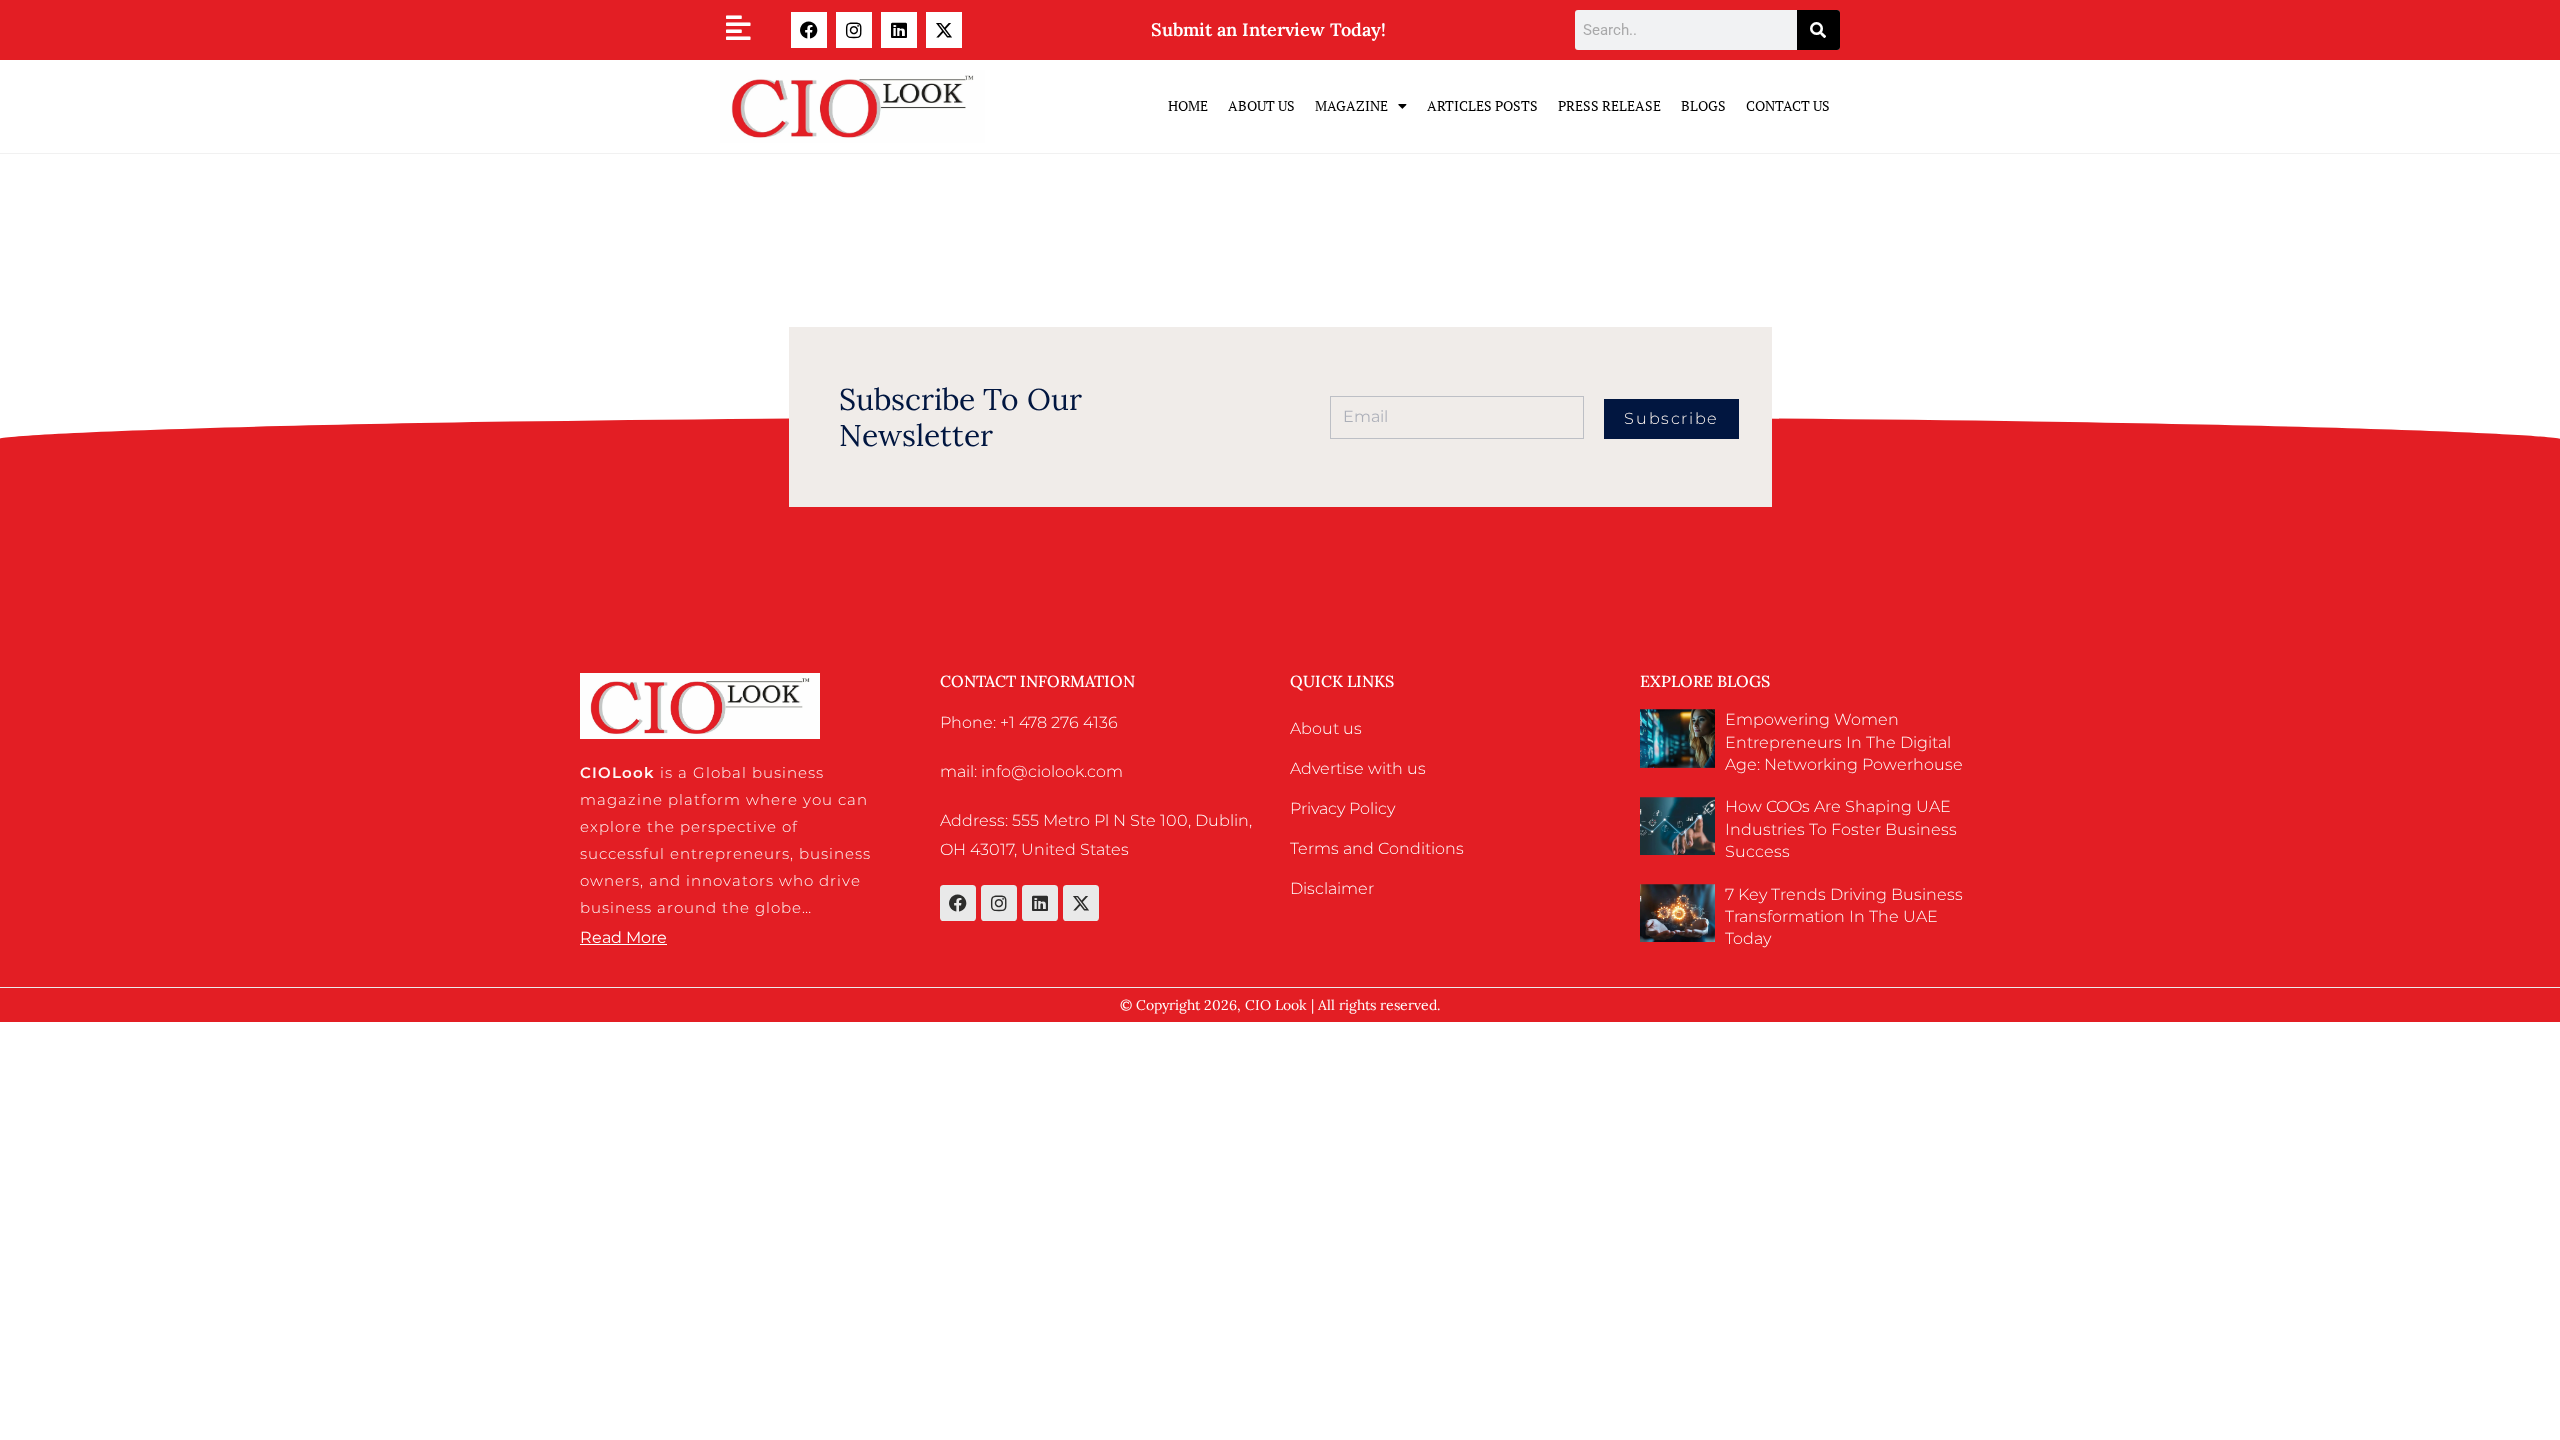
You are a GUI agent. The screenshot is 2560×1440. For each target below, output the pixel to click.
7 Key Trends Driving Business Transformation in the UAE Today (1844, 917)
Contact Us (1788, 105)
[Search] (1818, 30)
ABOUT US (1261, 105)
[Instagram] (854, 30)
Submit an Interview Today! (1268, 29)
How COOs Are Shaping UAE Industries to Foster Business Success (1841, 829)
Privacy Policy (1342, 808)
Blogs (1703, 105)
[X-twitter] (944, 30)
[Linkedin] (899, 30)
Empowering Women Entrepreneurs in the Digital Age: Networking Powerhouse (1844, 742)
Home (1188, 105)
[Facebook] (809, 30)
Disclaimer (1332, 888)
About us (1326, 728)
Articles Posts (1482, 105)
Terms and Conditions (1377, 848)
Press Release (1609, 105)
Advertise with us (1358, 768)
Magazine (1351, 105)
